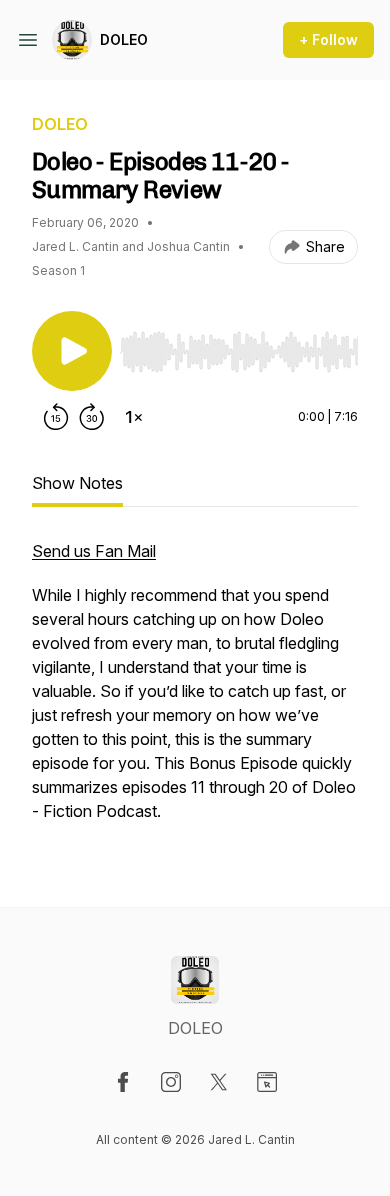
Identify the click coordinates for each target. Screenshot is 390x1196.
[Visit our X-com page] (219, 1082)
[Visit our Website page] (267, 1082)
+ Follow (328, 39)
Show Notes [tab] (77, 483)
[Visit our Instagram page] (171, 1082)
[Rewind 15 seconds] (56, 417)
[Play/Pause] (72, 351)
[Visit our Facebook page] (123, 1082)
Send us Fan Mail (94, 551)
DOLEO (124, 39)
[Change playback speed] (134, 417)
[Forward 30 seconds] (92, 417)
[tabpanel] (195, 691)
